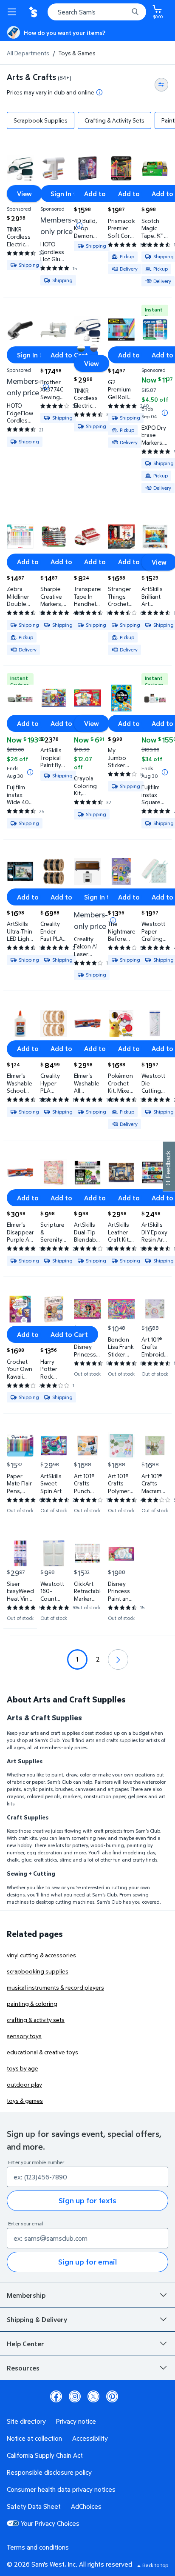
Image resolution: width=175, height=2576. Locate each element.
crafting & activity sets (36, 2020)
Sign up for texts (87, 2200)
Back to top (155, 2565)
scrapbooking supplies (38, 1971)
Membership (26, 2295)
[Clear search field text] (124, 12)
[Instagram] (75, 2396)
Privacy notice (76, 2421)
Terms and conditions (38, 2547)
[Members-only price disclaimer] (79, 226)
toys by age (23, 2068)
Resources (23, 2368)
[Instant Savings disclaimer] (165, 413)
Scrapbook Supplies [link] (41, 120)
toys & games (25, 2100)
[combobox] (97, 12)
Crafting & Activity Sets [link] (114, 120)
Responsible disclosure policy (49, 2472)
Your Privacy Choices (50, 2523)
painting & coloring (32, 2003)
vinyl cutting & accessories (41, 1955)
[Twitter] (93, 2396)
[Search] (135, 12)
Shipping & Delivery (37, 2319)
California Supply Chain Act (45, 2455)
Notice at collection (34, 2438)
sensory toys (24, 2036)
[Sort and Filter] (161, 85)
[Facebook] (56, 2396)
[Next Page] (118, 1659)
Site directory (26, 2421)
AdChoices (86, 2506)
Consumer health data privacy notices (61, 2489)
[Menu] (14, 12)
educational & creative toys (42, 2052)
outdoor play (24, 2084)
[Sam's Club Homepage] (34, 12)
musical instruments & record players (55, 1987)
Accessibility (90, 2438)
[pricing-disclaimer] (99, 92)
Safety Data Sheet (34, 2506)
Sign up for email (87, 2262)
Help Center (25, 2344)
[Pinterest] (112, 2396)
